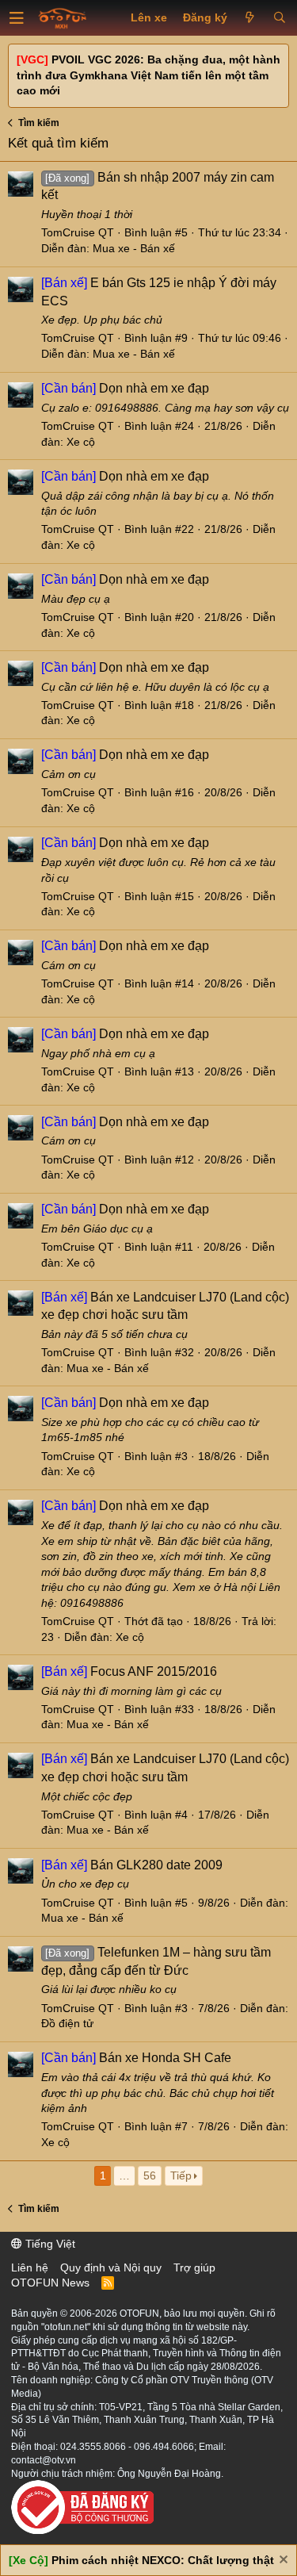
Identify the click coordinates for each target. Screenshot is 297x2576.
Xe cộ (81, 442)
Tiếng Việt (49, 2244)
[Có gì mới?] (250, 18)
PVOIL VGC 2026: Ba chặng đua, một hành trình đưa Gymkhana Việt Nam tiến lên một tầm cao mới (148, 75)
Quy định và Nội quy (111, 2267)
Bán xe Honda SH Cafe (136, 2058)
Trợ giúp (194, 2267)
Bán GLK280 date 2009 (132, 1865)
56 (150, 2175)
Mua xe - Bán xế (134, 248)
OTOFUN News (50, 2283)
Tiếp (181, 2175)
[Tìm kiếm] (279, 18)
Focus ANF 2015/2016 (129, 1671)
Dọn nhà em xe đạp (125, 388)
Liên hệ (30, 2267)
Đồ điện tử (67, 2023)
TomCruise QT (78, 232)
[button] (17, 18)
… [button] (124, 2175)
